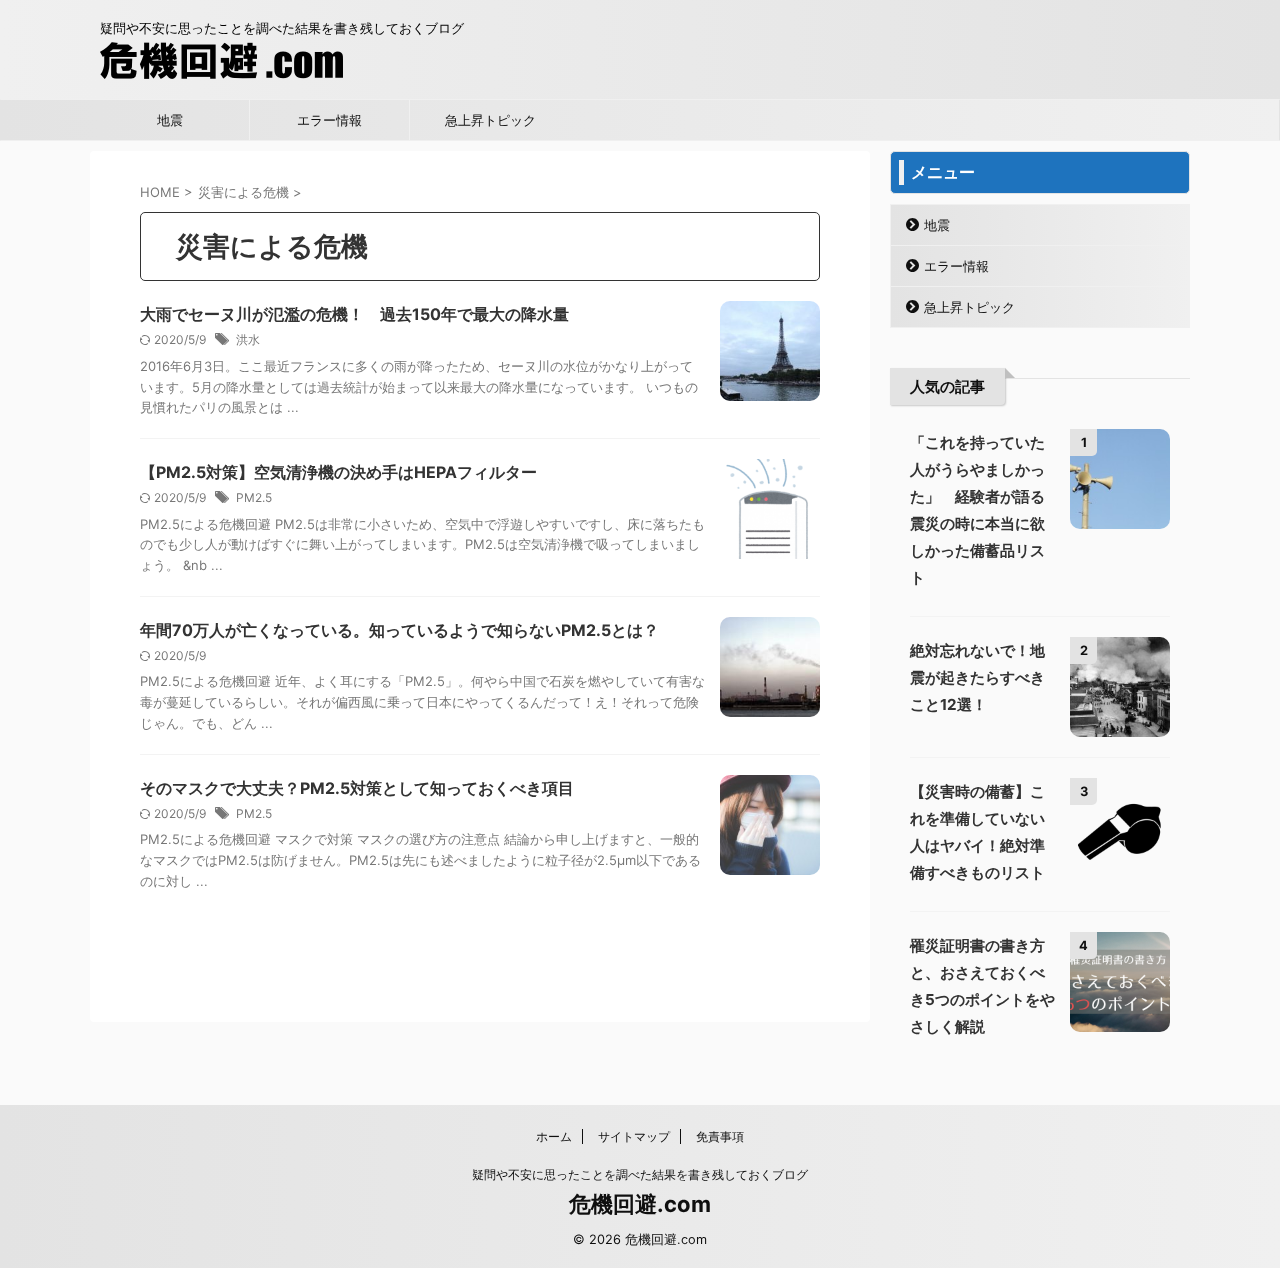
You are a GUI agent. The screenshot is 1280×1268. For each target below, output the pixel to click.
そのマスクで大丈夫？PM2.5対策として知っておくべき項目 (357, 788)
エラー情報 (329, 120)
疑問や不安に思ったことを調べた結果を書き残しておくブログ (640, 1174)
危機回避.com (640, 1204)
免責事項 (720, 1136)
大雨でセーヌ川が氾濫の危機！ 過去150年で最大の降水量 (354, 314)
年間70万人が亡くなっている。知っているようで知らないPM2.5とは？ (399, 630)
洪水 (248, 339)
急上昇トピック (490, 120)
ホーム (554, 1136)
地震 (170, 120)
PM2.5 (254, 497)
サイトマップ (634, 1136)
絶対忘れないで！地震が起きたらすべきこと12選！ (977, 677)
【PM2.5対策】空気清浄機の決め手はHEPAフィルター (338, 472)
